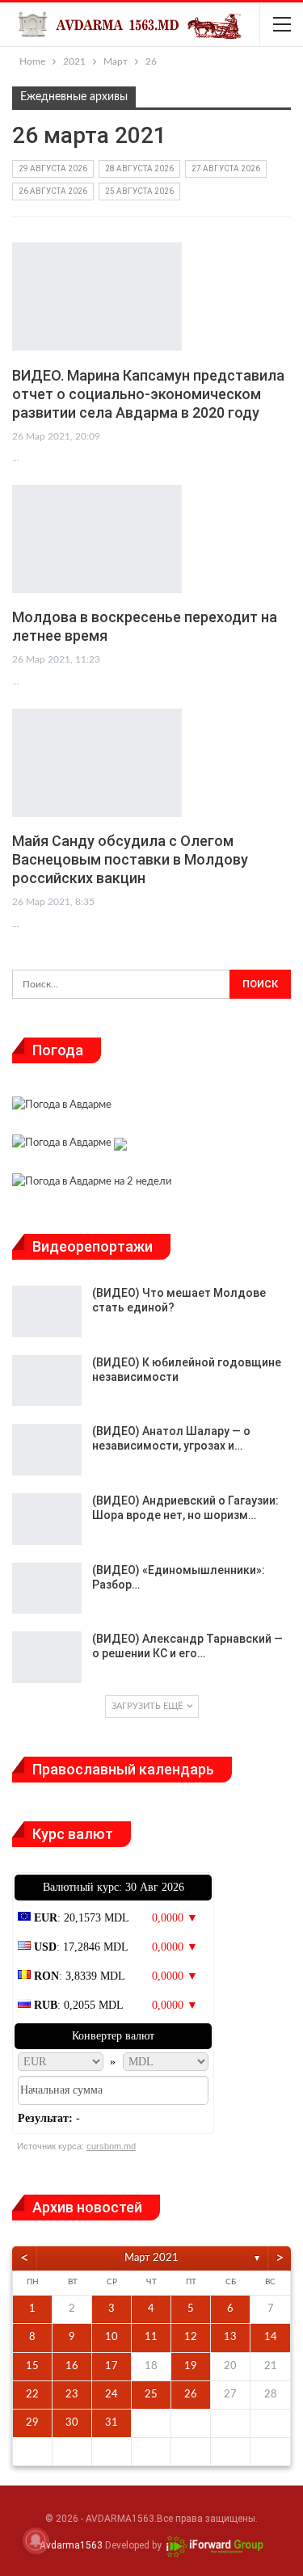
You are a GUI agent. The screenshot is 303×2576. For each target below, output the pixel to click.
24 (112, 2395)
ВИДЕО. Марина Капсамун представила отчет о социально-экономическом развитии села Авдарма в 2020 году (148, 394)
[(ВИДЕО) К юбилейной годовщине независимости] (47, 1381)
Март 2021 (151, 2258)
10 (112, 2337)
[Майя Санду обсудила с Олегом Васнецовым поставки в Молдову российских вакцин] (97, 763)
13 (230, 2337)
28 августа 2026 (139, 168)
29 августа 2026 (53, 168)
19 (191, 2366)
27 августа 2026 (226, 168)
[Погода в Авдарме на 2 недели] (92, 1183)
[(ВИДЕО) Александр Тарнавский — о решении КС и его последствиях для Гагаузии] (47, 1657)
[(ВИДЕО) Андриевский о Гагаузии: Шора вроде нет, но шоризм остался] (47, 1519)
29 (32, 2423)
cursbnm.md (111, 2146)
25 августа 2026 (139, 191)
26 (191, 2395)
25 (151, 2395)
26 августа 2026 (53, 191)
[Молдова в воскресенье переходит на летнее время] (97, 539)
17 (112, 2366)
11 (151, 2337)
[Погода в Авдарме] (62, 1107)
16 (72, 2366)
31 (112, 2423)
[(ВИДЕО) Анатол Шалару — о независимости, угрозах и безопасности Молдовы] (47, 1450)
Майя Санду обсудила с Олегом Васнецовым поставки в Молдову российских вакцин (130, 859)
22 (32, 2395)
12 (191, 2337)
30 (72, 2423)
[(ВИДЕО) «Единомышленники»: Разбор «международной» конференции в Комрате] (47, 1589)
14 (271, 2337)
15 (32, 2366)
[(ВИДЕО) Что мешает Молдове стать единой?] (47, 1311)
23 (72, 2395)
